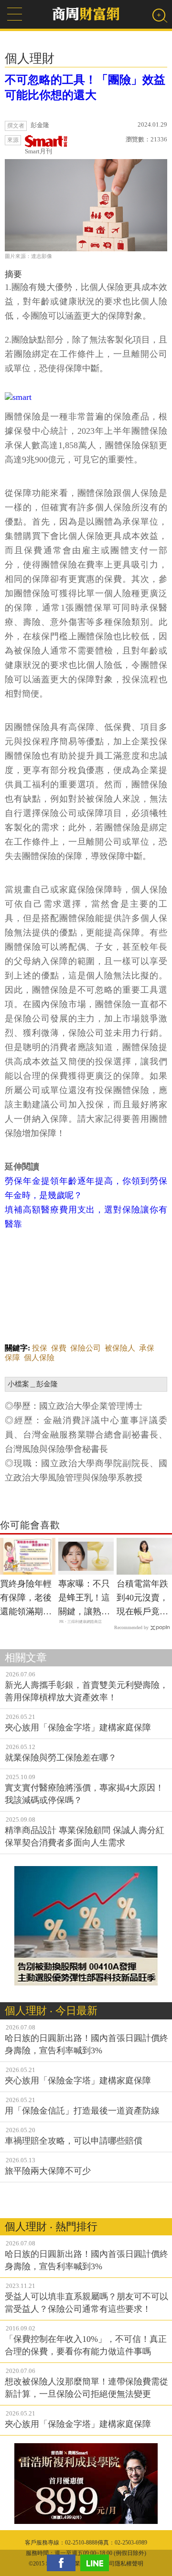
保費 (59, 1348)
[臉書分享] (64, 2563)
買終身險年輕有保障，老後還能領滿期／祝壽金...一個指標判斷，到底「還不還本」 (26, 1599)
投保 (40, 1348)
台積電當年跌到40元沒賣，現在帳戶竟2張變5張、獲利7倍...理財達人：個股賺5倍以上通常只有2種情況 (144, 1599)
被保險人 (120, 1348)
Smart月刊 (38, 151)
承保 (147, 1348)
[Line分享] (97, 2563)
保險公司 (86, 1348)
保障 (12, 1358)
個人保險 (39, 1358)
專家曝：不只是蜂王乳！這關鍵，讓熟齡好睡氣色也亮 (84, 1599)
